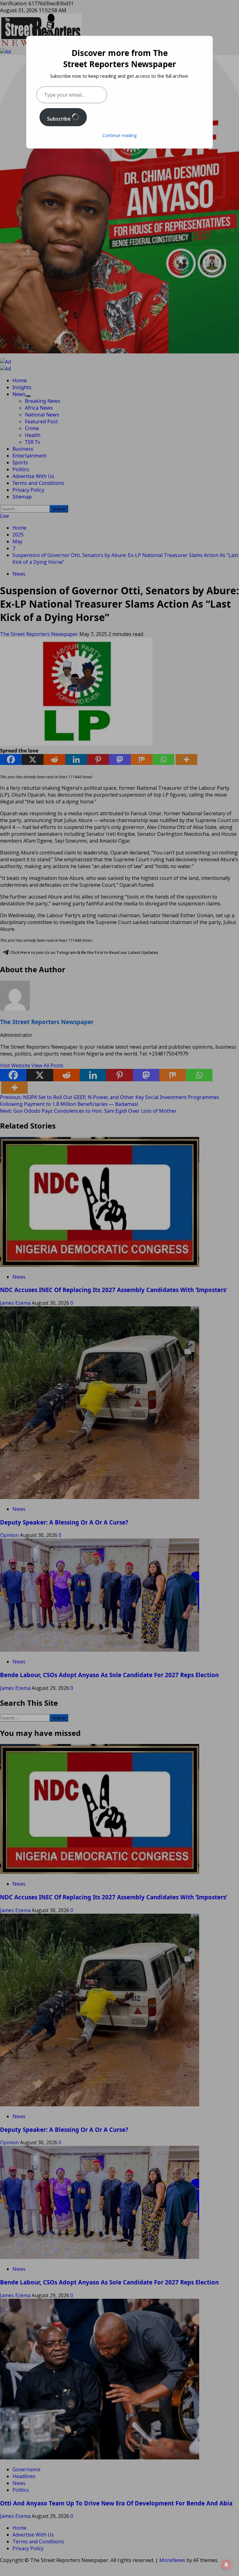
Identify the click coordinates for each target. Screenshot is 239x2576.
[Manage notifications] (226, 2565)
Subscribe (59, 119)
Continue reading (119, 135)
